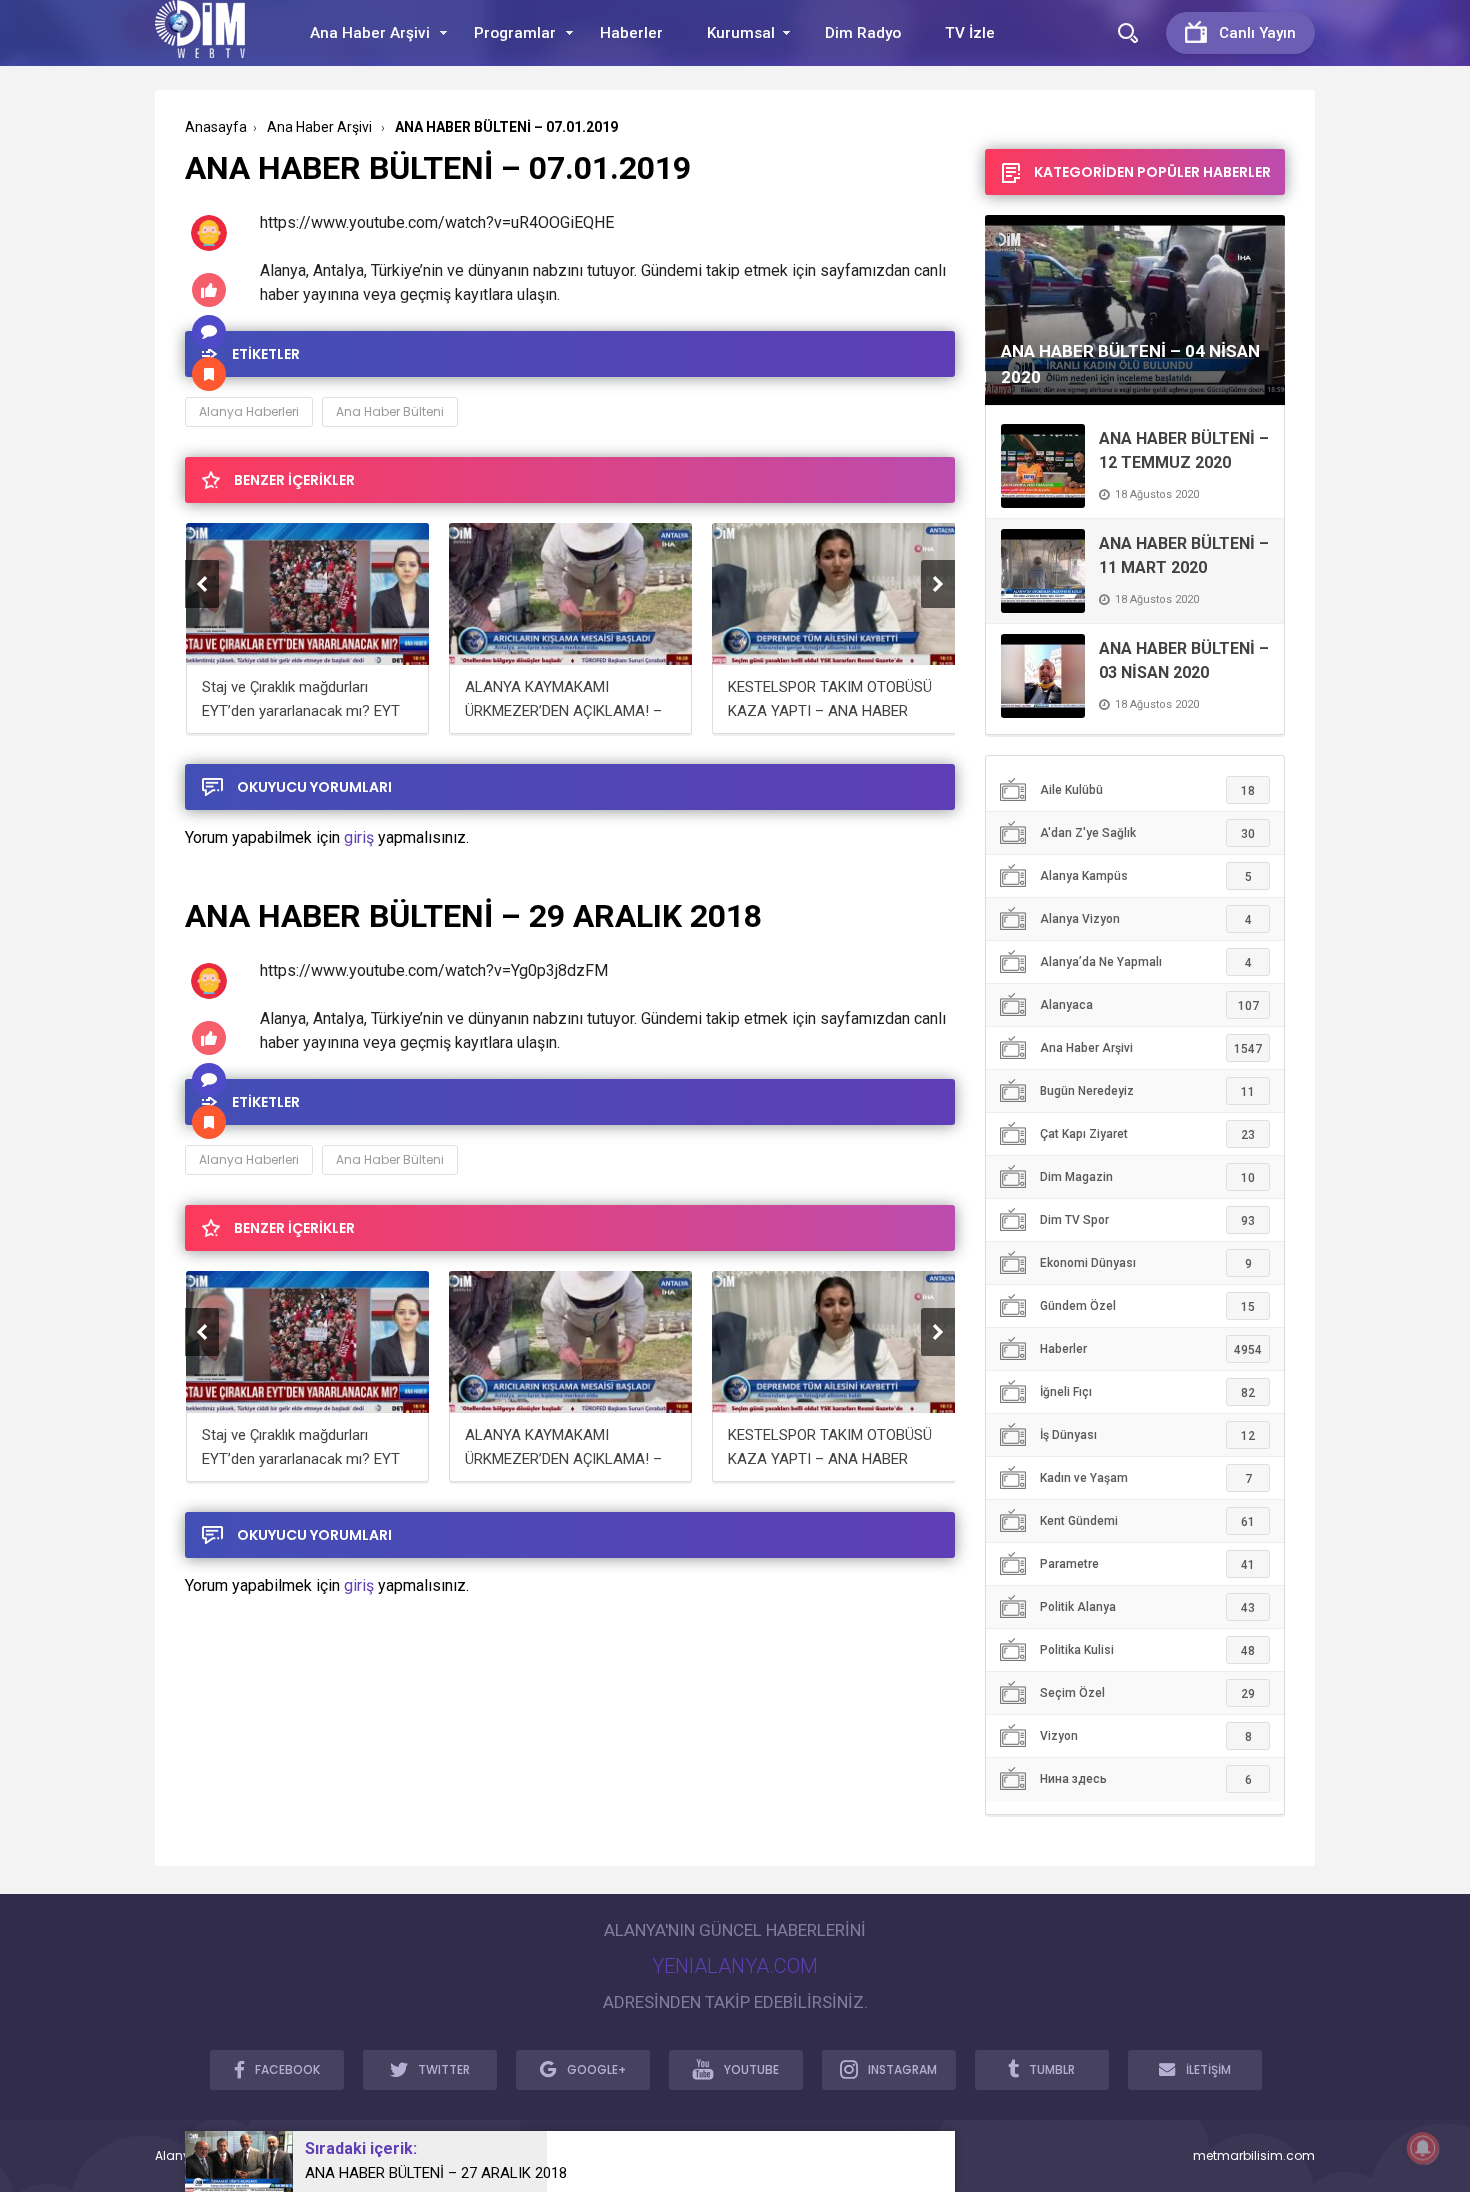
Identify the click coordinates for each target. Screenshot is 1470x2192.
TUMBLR (1052, 2069)
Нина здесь (1146, 1779)
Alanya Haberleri (249, 411)
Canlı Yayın (1257, 33)
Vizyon (1146, 1736)
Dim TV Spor (1147, 1220)
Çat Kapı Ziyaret (1147, 1134)
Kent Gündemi (1147, 1521)
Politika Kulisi (1147, 1650)
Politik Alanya (1147, 1607)
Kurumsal (741, 33)
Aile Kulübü (1147, 790)
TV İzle (970, 33)
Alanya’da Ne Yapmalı (1146, 962)
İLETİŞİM (1208, 2069)
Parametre (1147, 1564)
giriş (359, 837)
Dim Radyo (863, 33)
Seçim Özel (1147, 1693)
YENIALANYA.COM (735, 1966)
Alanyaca (1149, 1005)
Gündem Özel (1147, 1306)
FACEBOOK (287, 2069)
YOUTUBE (751, 2069)
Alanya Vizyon (1146, 919)
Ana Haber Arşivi (370, 33)
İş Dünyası (1147, 1435)
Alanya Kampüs (1146, 876)
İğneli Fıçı (1147, 1392)
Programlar (515, 33)
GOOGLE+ (596, 2069)
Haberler (631, 33)
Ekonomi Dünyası (1146, 1263)
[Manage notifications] (1423, 2148)
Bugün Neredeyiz (1147, 1091)
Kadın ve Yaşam (1146, 1478)
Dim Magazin (1147, 1177)
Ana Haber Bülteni (390, 411)
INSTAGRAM (902, 2069)
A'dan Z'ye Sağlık (1147, 833)
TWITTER (444, 2069)
